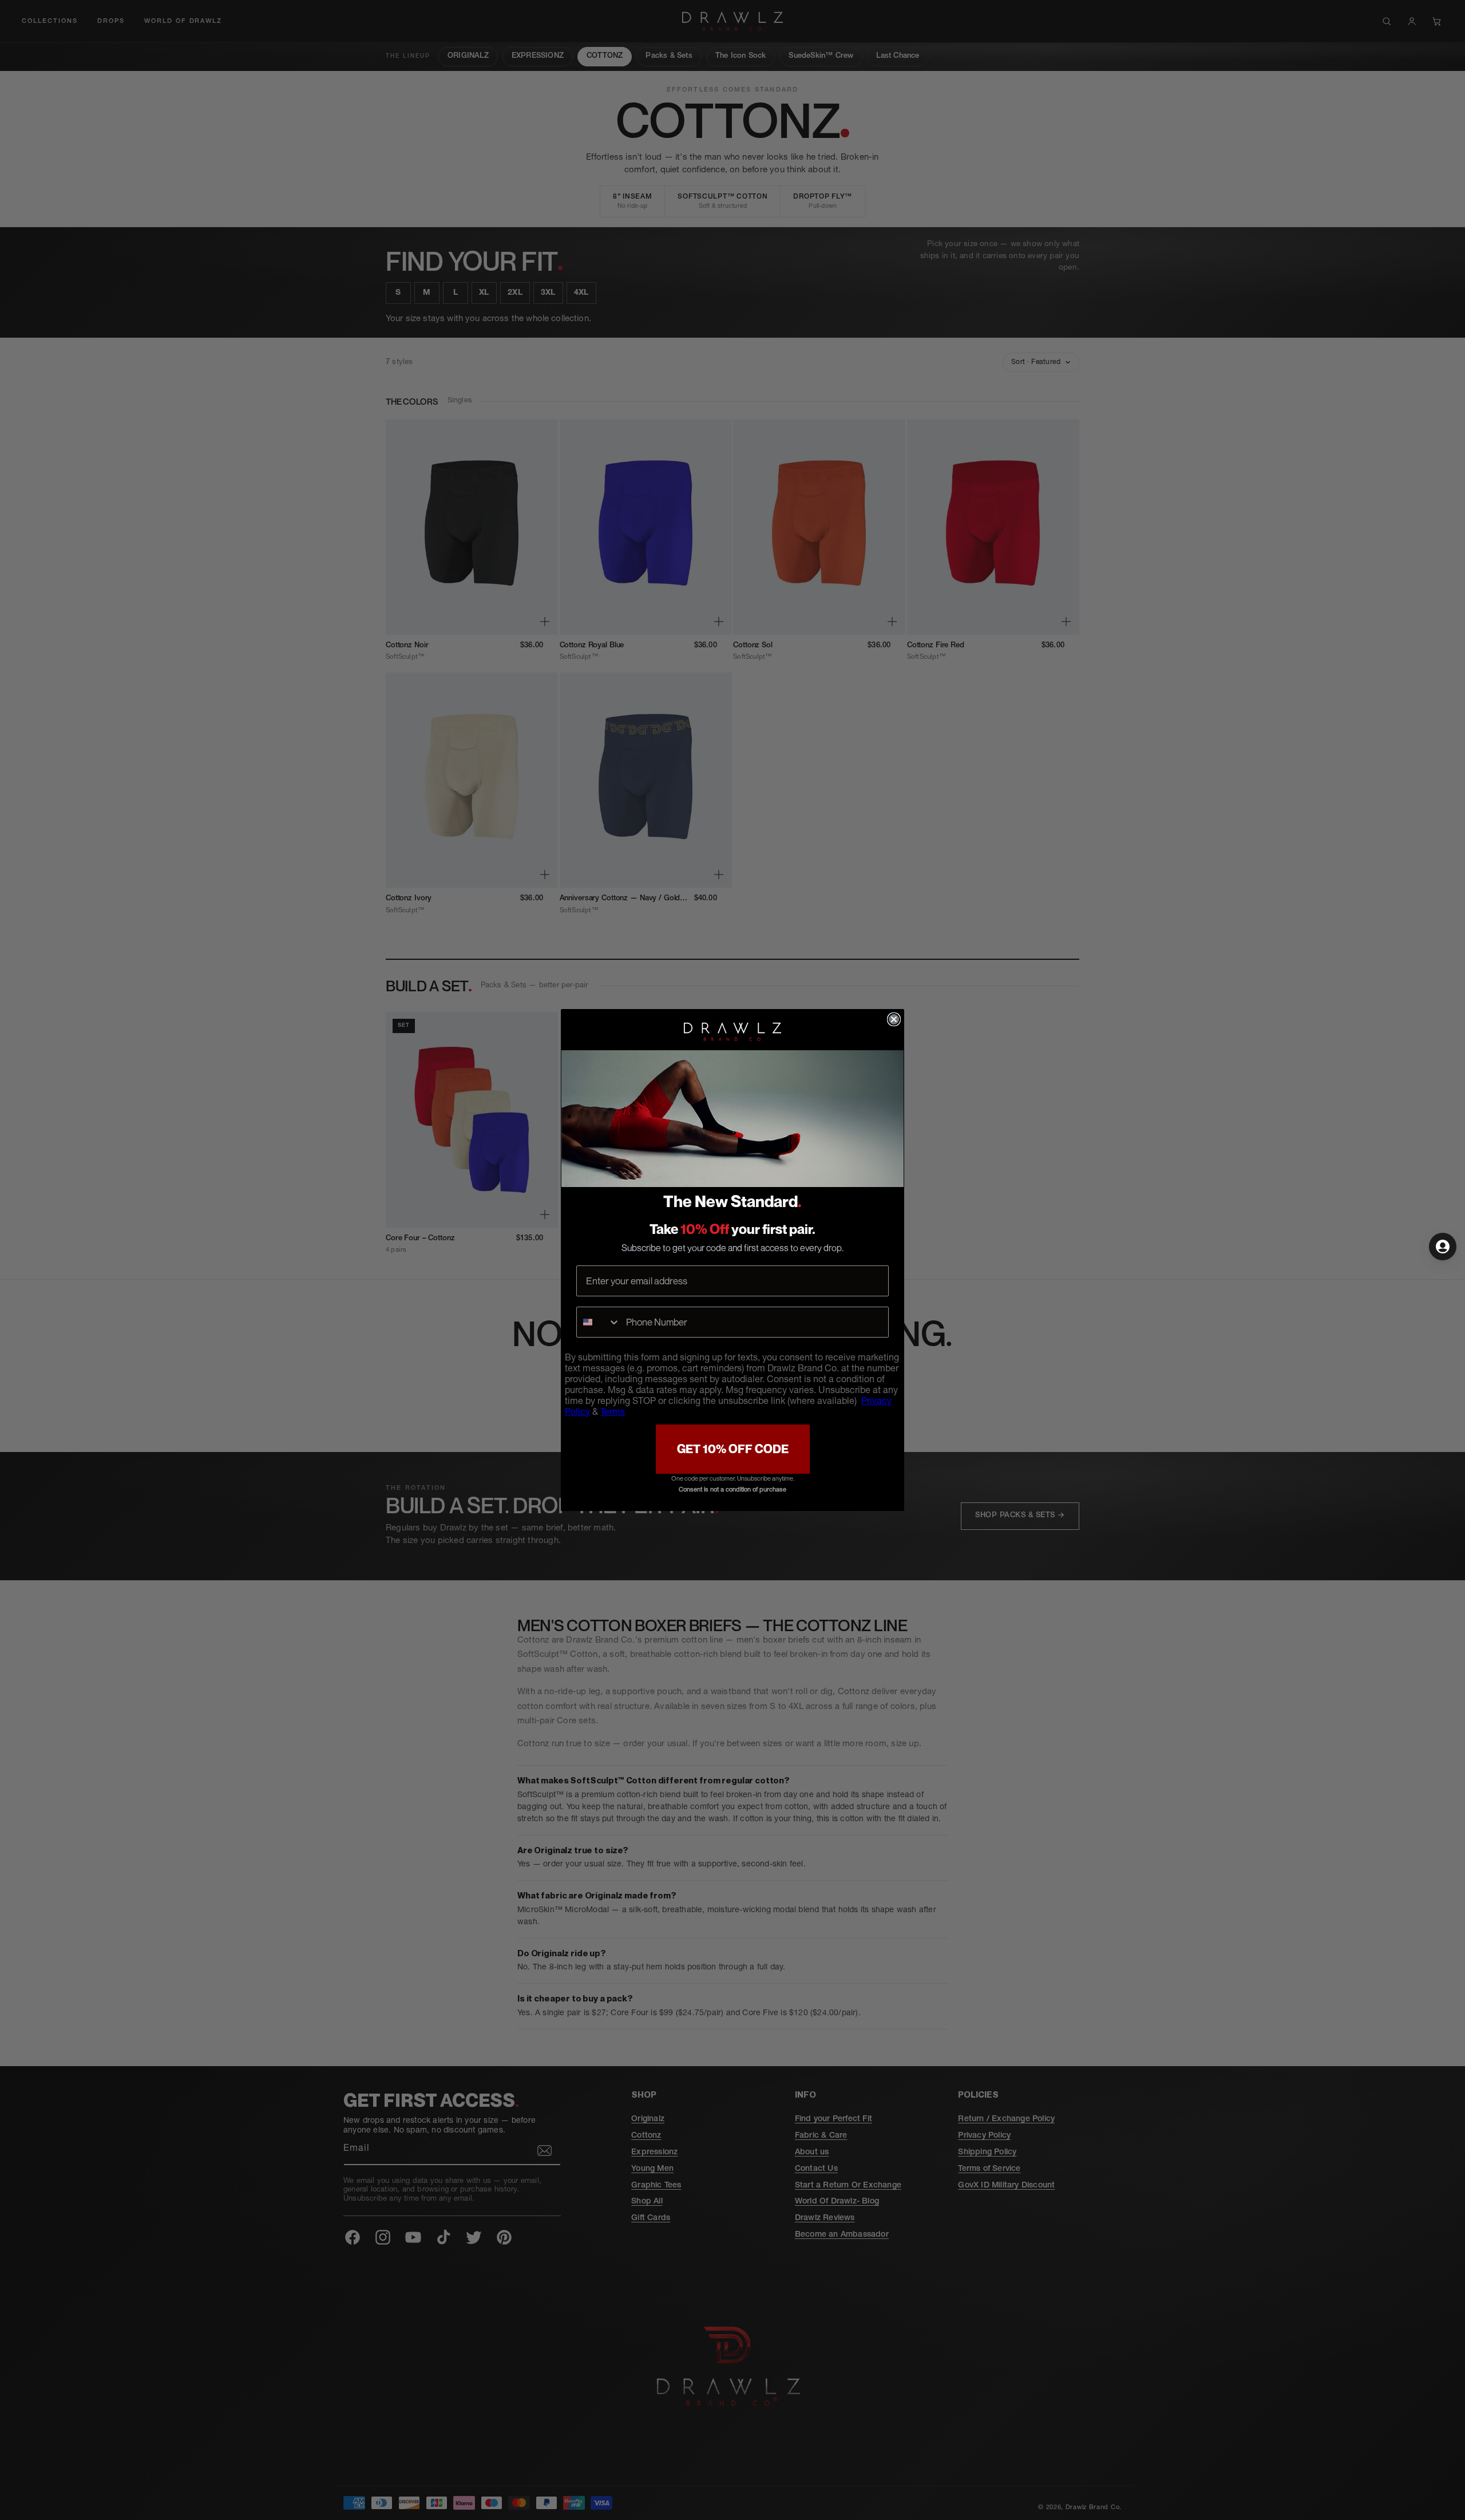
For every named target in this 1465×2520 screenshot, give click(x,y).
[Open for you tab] (1443, 1247)
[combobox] (599, 1322)
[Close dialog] (894, 1019)
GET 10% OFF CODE (733, 1449)
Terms (613, 1413)
